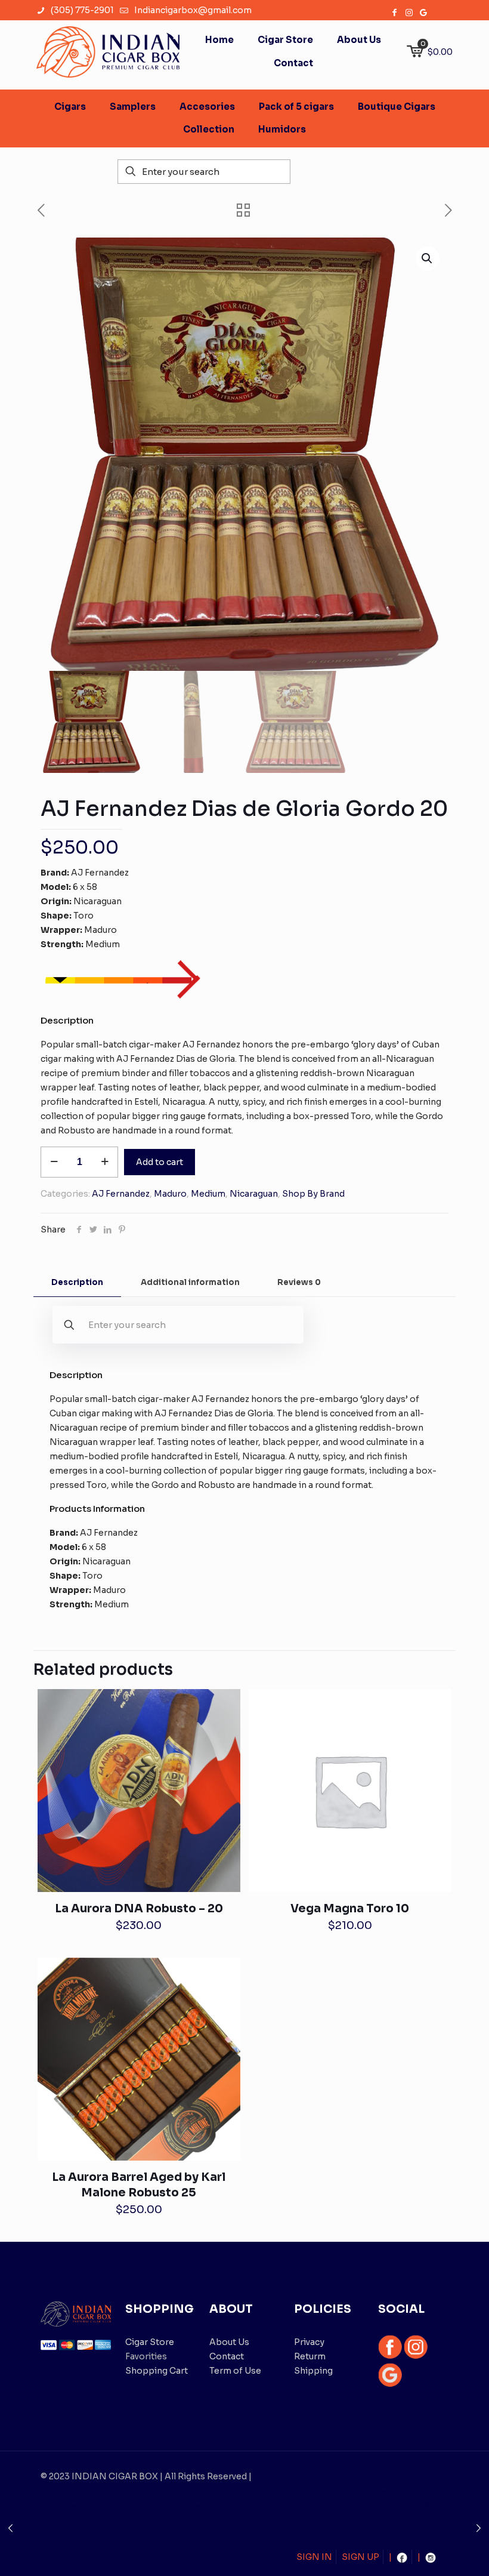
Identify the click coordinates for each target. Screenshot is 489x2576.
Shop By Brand (313, 1194)
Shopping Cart (157, 2371)
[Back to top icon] (432, 2552)
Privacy (309, 2342)
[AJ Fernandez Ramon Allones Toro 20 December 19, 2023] (479, 2528)
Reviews (299, 1282)
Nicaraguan (254, 1194)
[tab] (77, 1283)
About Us (229, 2342)
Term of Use (235, 2371)
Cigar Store (150, 2342)
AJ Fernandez (121, 1194)
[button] (428, 258)
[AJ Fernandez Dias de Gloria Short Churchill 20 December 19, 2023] (10, 2528)
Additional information (190, 1282)
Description (77, 1282)
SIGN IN (314, 2557)
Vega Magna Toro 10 (350, 1909)
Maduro (170, 1194)
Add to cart (160, 1162)
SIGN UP (360, 2557)
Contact (227, 2356)
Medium (208, 1194)
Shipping (313, 2371)
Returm (310, 2356)
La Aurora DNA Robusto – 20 (139, 1909)
